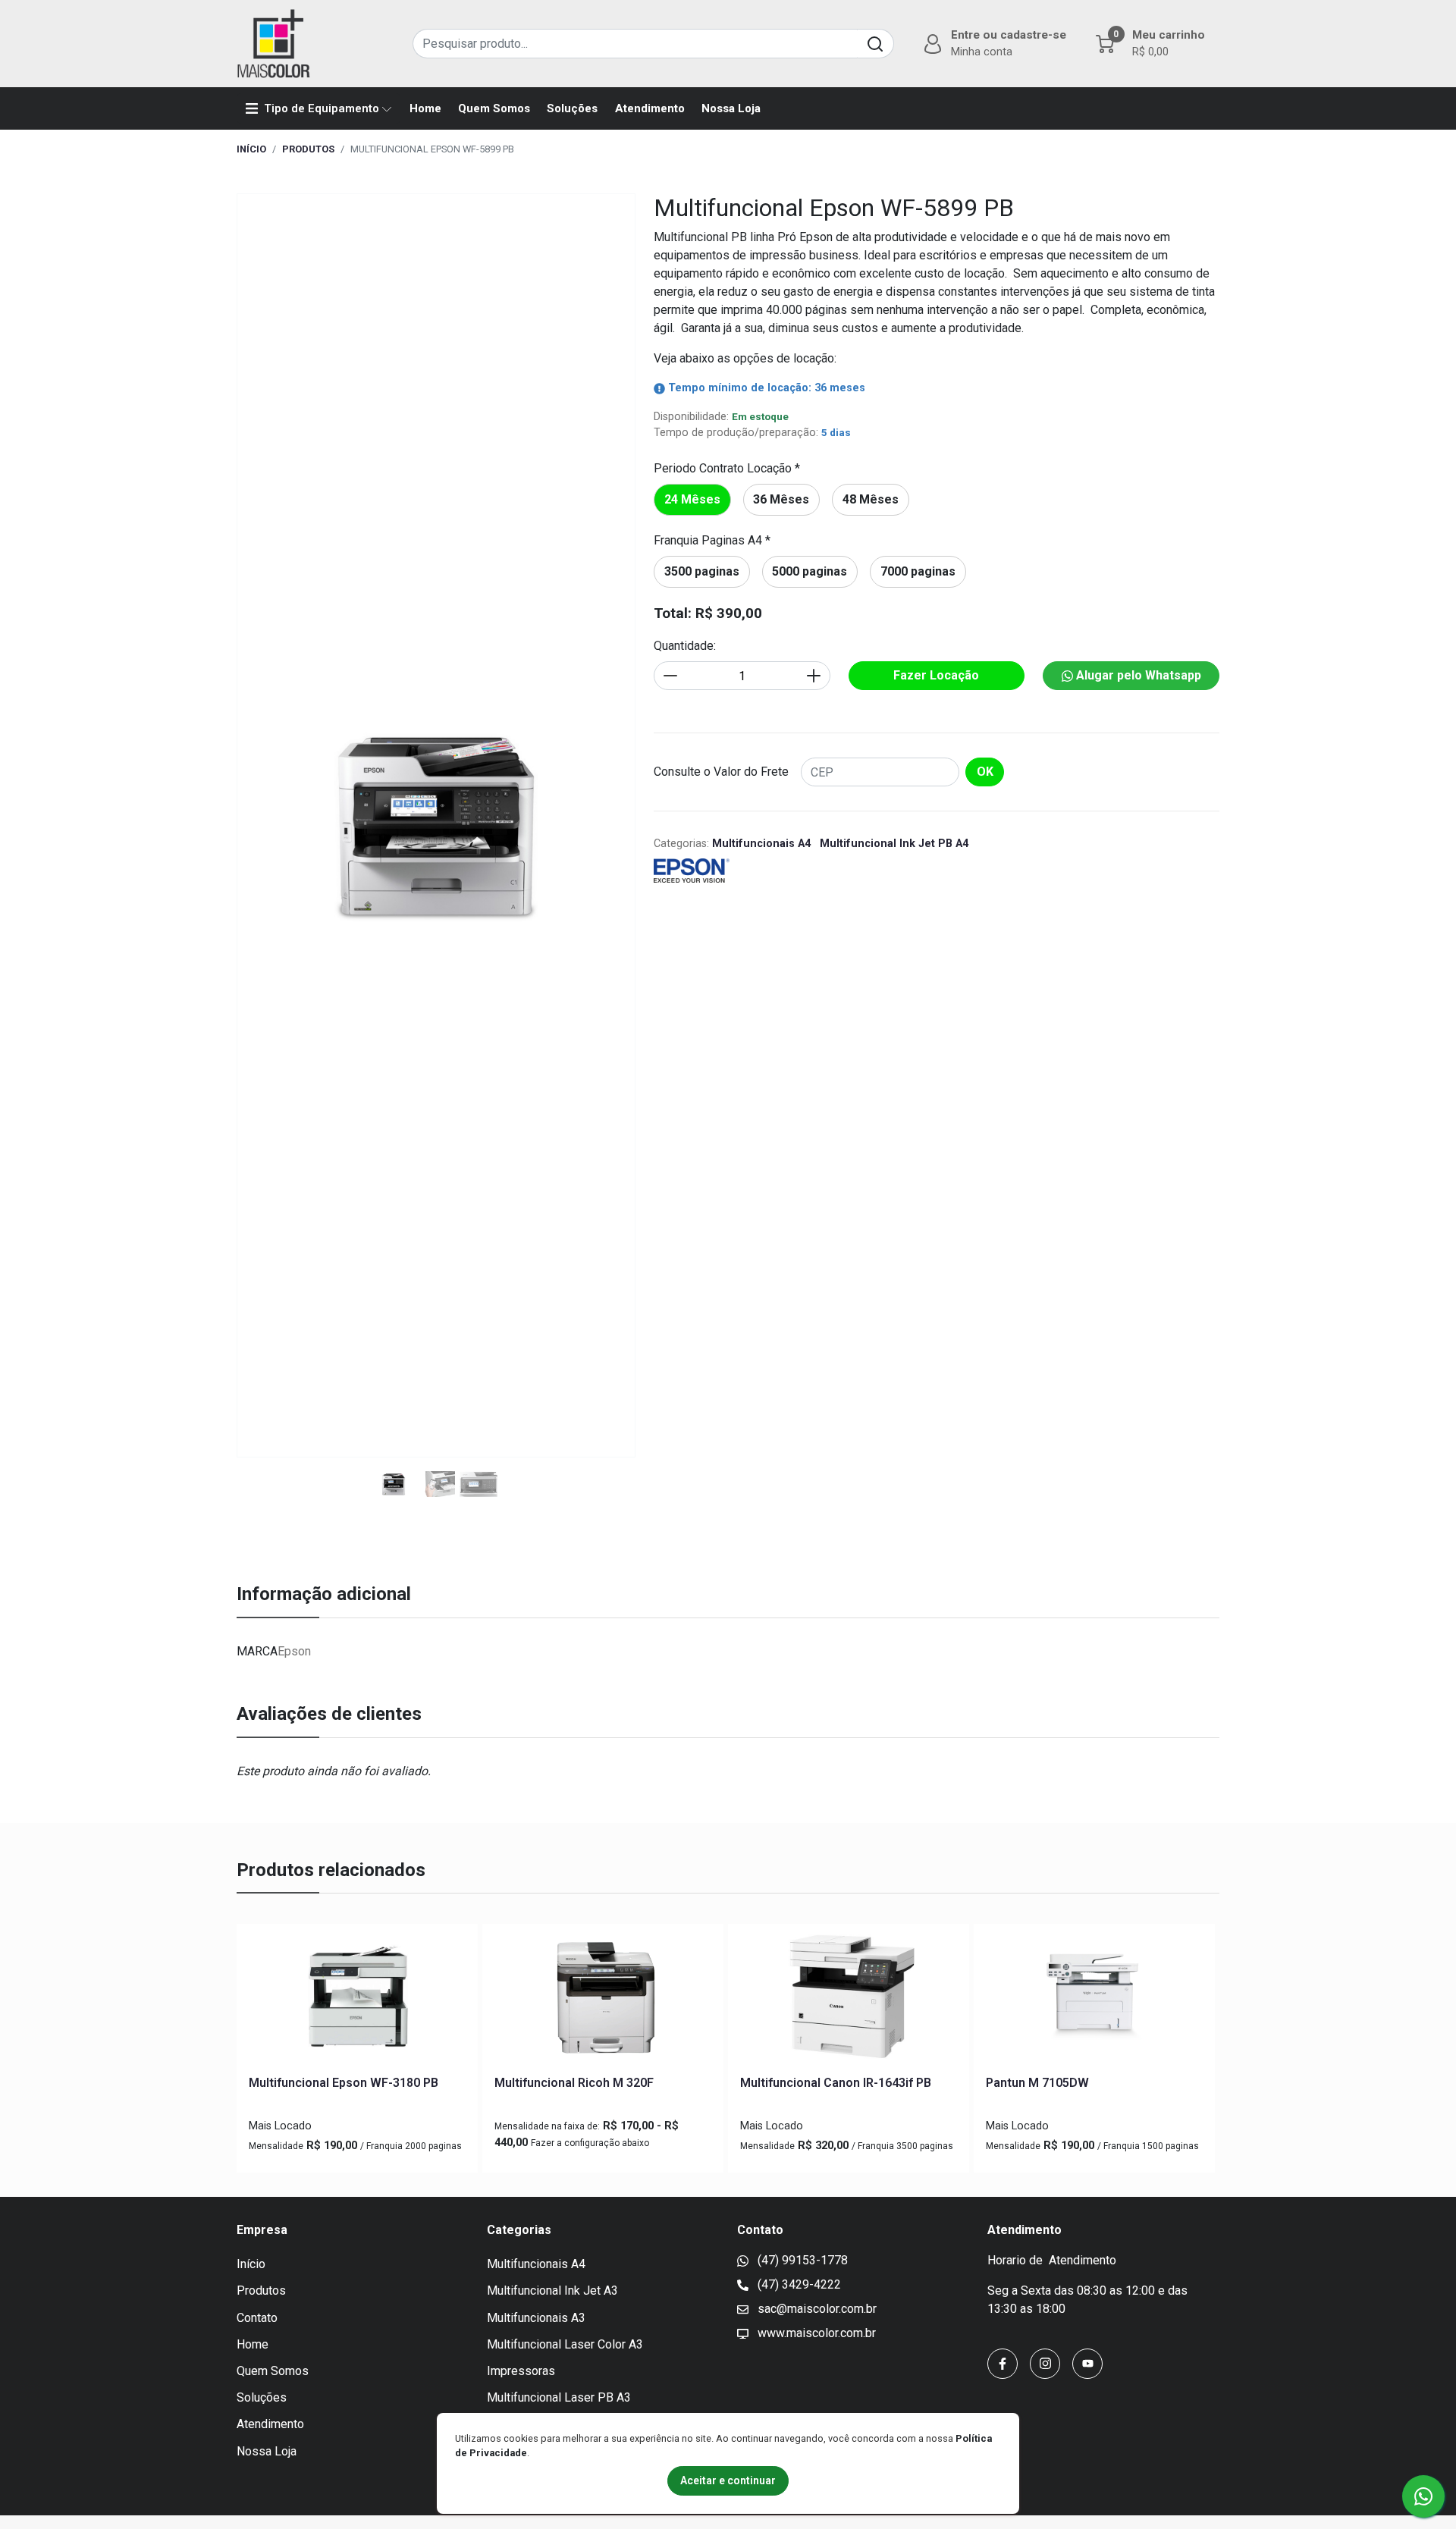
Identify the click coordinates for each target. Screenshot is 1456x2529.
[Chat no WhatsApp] (1423, 2496)
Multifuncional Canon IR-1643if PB (836, 2083)
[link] (692, 500)
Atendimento (650, 108)
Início (251, 149)
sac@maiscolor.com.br (816, 2309)
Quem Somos (494, 108)
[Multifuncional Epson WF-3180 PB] (357, 2000)
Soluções (572, 108)
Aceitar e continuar (728, 2480)
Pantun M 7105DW (1037, 2083)
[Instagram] (1045, 2364)
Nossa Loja (731, 108)
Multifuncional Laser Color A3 (565, 2344)
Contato (257, 2318)
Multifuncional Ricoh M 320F (574, 2083)
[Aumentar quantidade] (814, 676)
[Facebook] (1003, 2364)
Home (425, 108)
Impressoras (521, 2371)
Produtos (308, 149)
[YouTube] (1087, 2364)
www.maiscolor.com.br (815, 2333)
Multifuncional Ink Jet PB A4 (894, 844)
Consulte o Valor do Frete (721, 772)
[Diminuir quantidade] (670, 676)
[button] (993, 43)
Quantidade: (685, 646)
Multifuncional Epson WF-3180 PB (344, 2083)
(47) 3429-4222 (798, 2284)
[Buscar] (875, 44)
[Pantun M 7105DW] (1094, 2000)
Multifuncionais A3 (536, 2318)
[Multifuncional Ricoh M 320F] (603, 2000)
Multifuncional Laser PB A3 (559, 2397)
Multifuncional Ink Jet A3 (552, 2291)
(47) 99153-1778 (801, 2260)
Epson (294, 1651)
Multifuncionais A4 (761, 844)
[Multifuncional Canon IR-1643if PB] (849, 2000)
